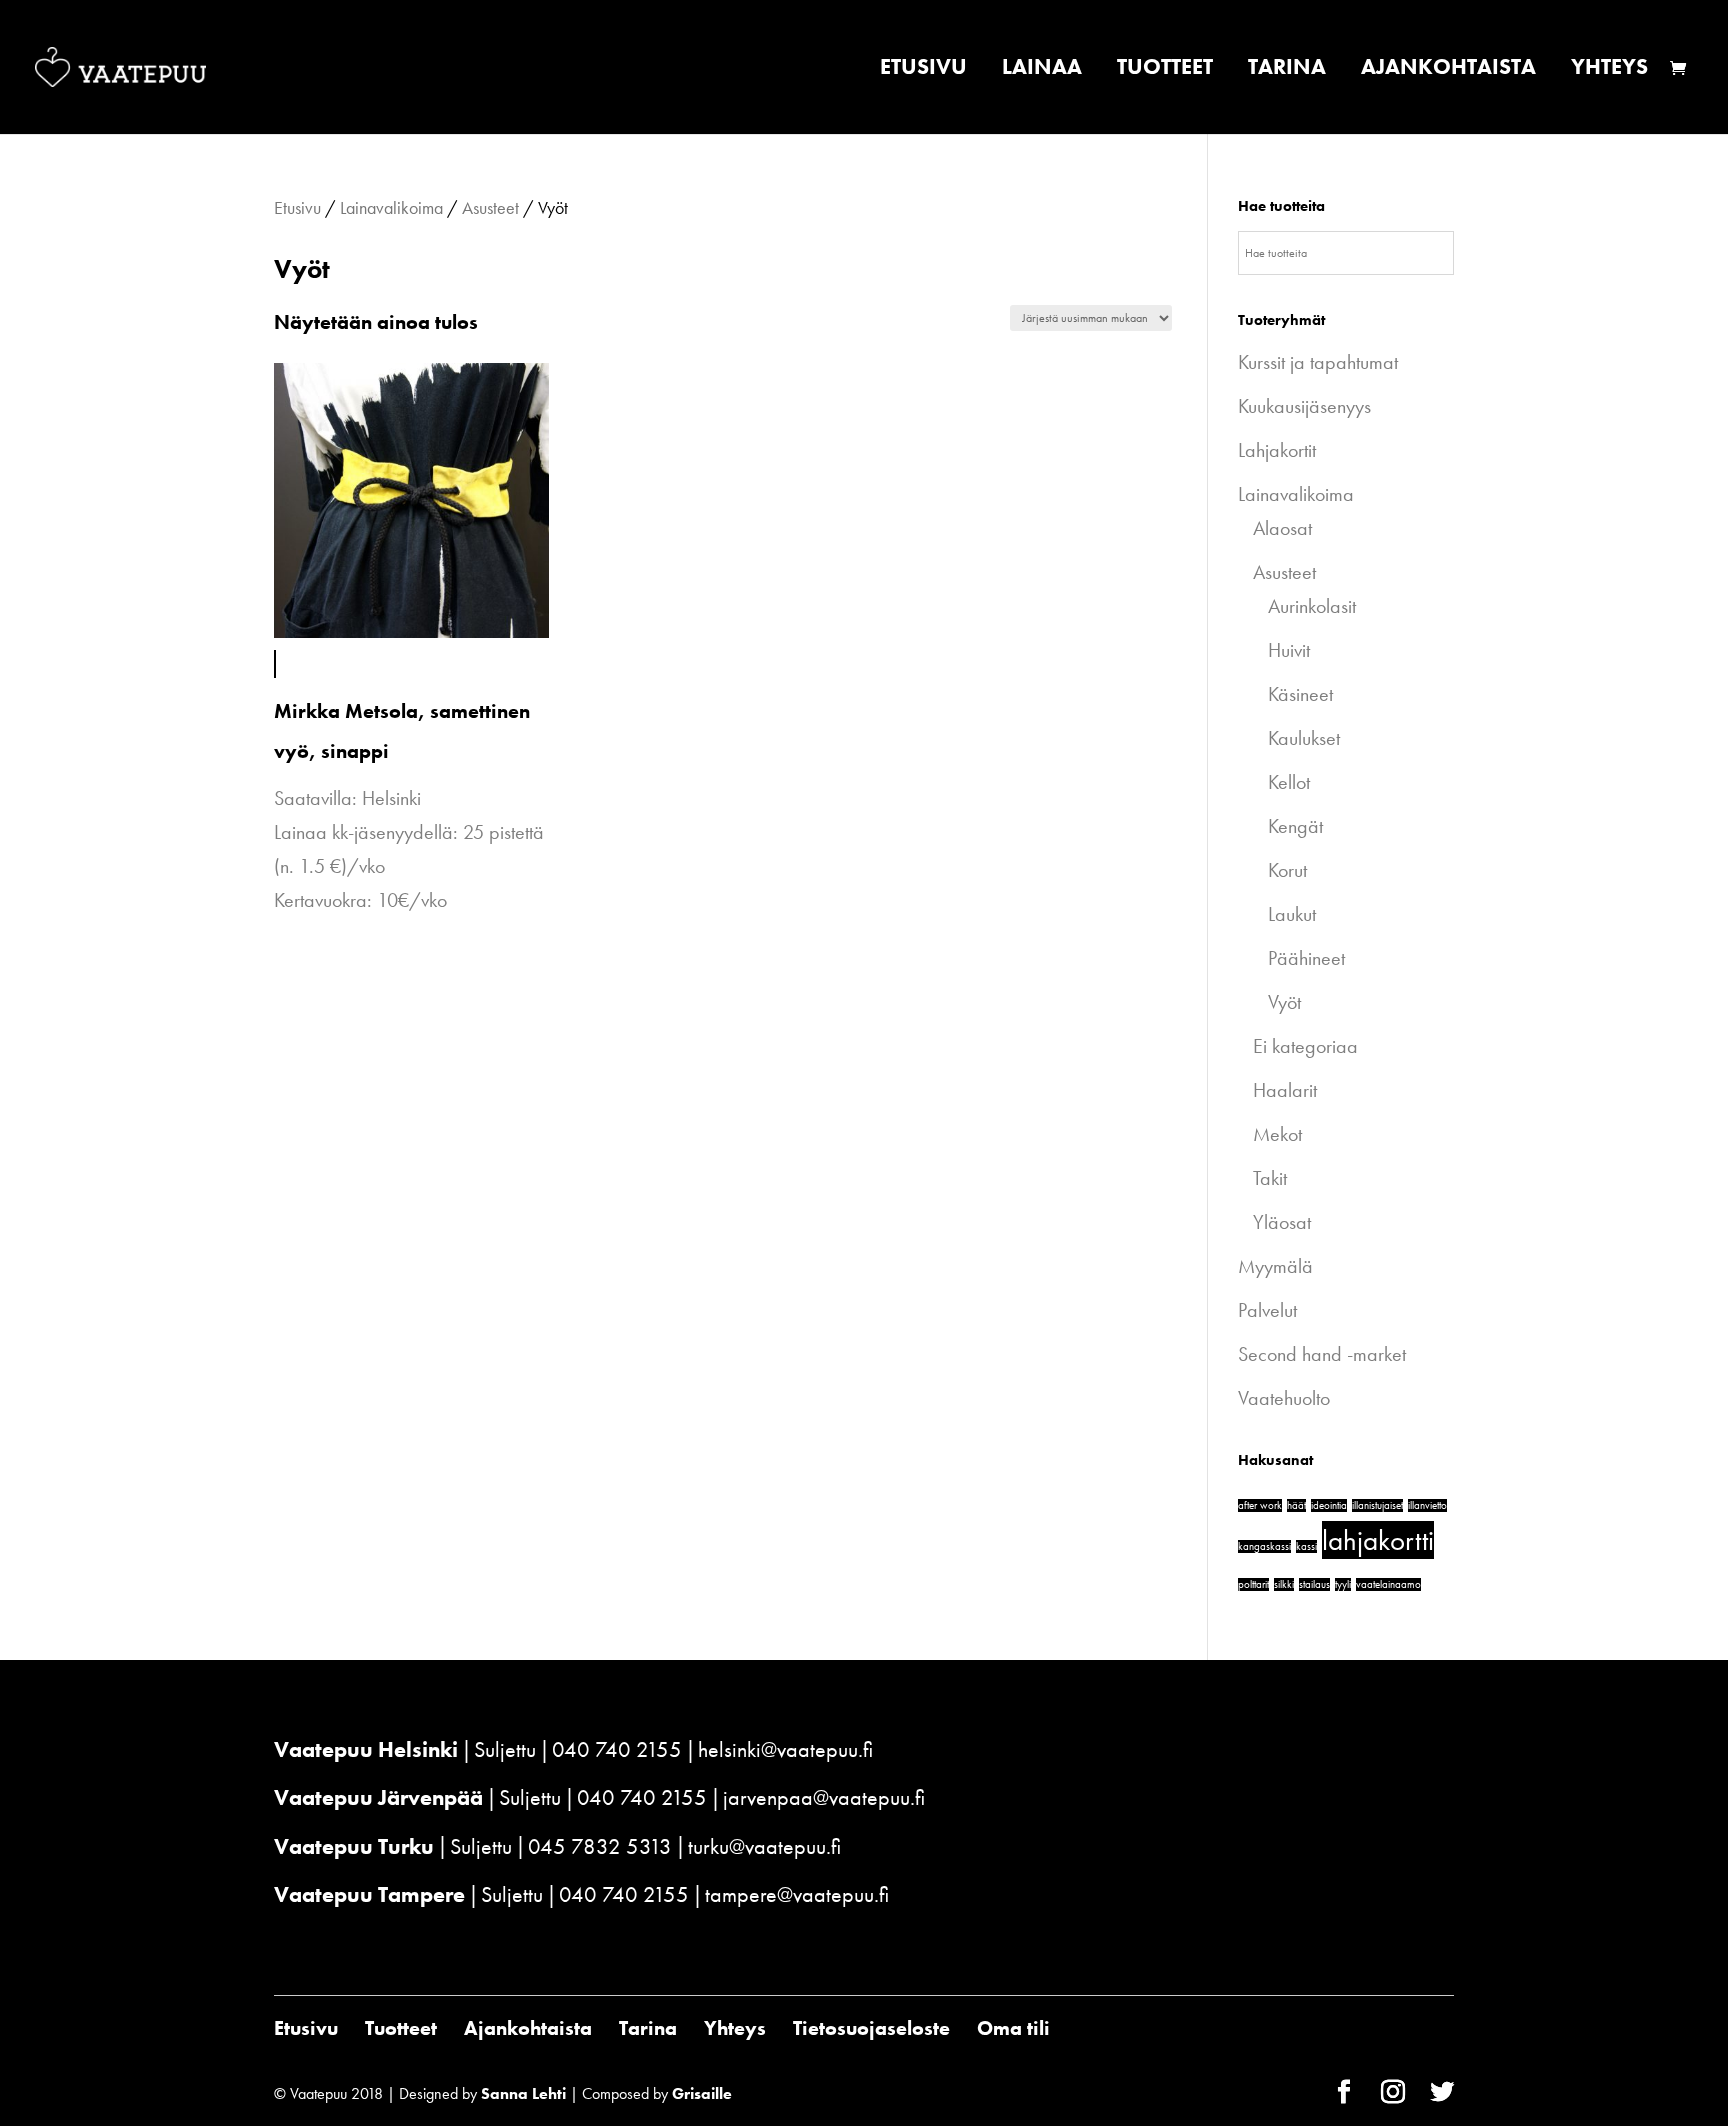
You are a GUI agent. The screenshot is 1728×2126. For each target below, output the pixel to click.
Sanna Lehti (523, 2093)
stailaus (1314, 1584)
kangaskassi (1264, 1546)
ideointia (1329, 1505)
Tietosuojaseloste (871, 2028)
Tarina (1287, 70)
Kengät (1295, 826)
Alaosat (1282, 528)
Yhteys (1609, 70)
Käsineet (1300, 694)
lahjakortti (1378, 1540)
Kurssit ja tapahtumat (1318, 362)
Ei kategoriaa (1305, 1046)
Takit (1270, 1178)
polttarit (1253, 1584)
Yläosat (1282, 1222)
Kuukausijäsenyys (1304, 406)
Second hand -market (1322, 1354)
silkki (1284, 1584)
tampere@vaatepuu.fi (797, 1894)
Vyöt (1284, 1002)
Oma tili (1013, 2028)
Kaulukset (1304, 738)
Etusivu (923, 70)
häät (1296, 1505)
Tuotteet (1165, 70)
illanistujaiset (1377, 1505)
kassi (1306, 1546)
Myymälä (1275, 1266)
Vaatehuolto (1284, 1398)
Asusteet (490, 207)
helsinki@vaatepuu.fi (785, 1749)
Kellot (1289, 782)
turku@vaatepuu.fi (764, 1846)
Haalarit (1285, 1090)
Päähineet (1306, 958)
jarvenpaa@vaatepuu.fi (824, 1797)
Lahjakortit (1277, 450)
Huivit (1289, 650)
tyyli (1343, 1584)
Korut (1287, 870)
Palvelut (1267, 1310)
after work (1260, 1505)
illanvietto (1427, 1505)
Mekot (1277, 1134)
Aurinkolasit (1312, 606)
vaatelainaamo (1388, 1584)
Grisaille (702, 2093)
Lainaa (1042, 70)
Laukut (1292, 914)
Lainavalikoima (391, 207)
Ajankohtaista (1448, 70)
